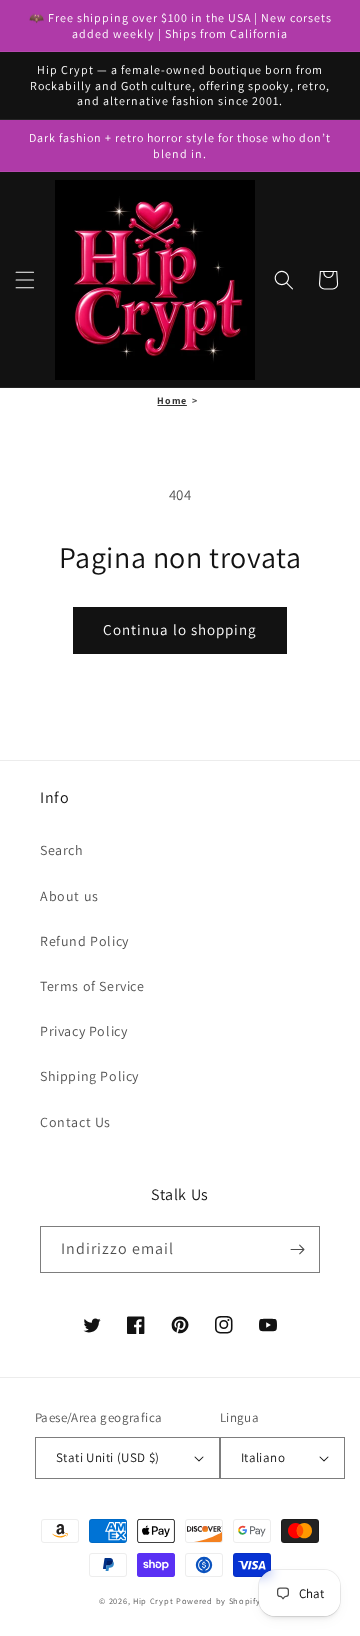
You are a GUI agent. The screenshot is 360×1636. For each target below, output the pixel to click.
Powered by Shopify (218, 1600)
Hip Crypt (153, 1600)
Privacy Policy (83, 1031)
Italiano (263, 1457)
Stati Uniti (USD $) (108, 1457)
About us (69, 896)
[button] (25, 280)
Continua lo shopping (180, 629)
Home (171, 400)
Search (62, 850)
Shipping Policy (89, 1076)
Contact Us (75, 1122)
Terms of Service (92, 986)
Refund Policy (84, 941)
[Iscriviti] (297, 1249)
